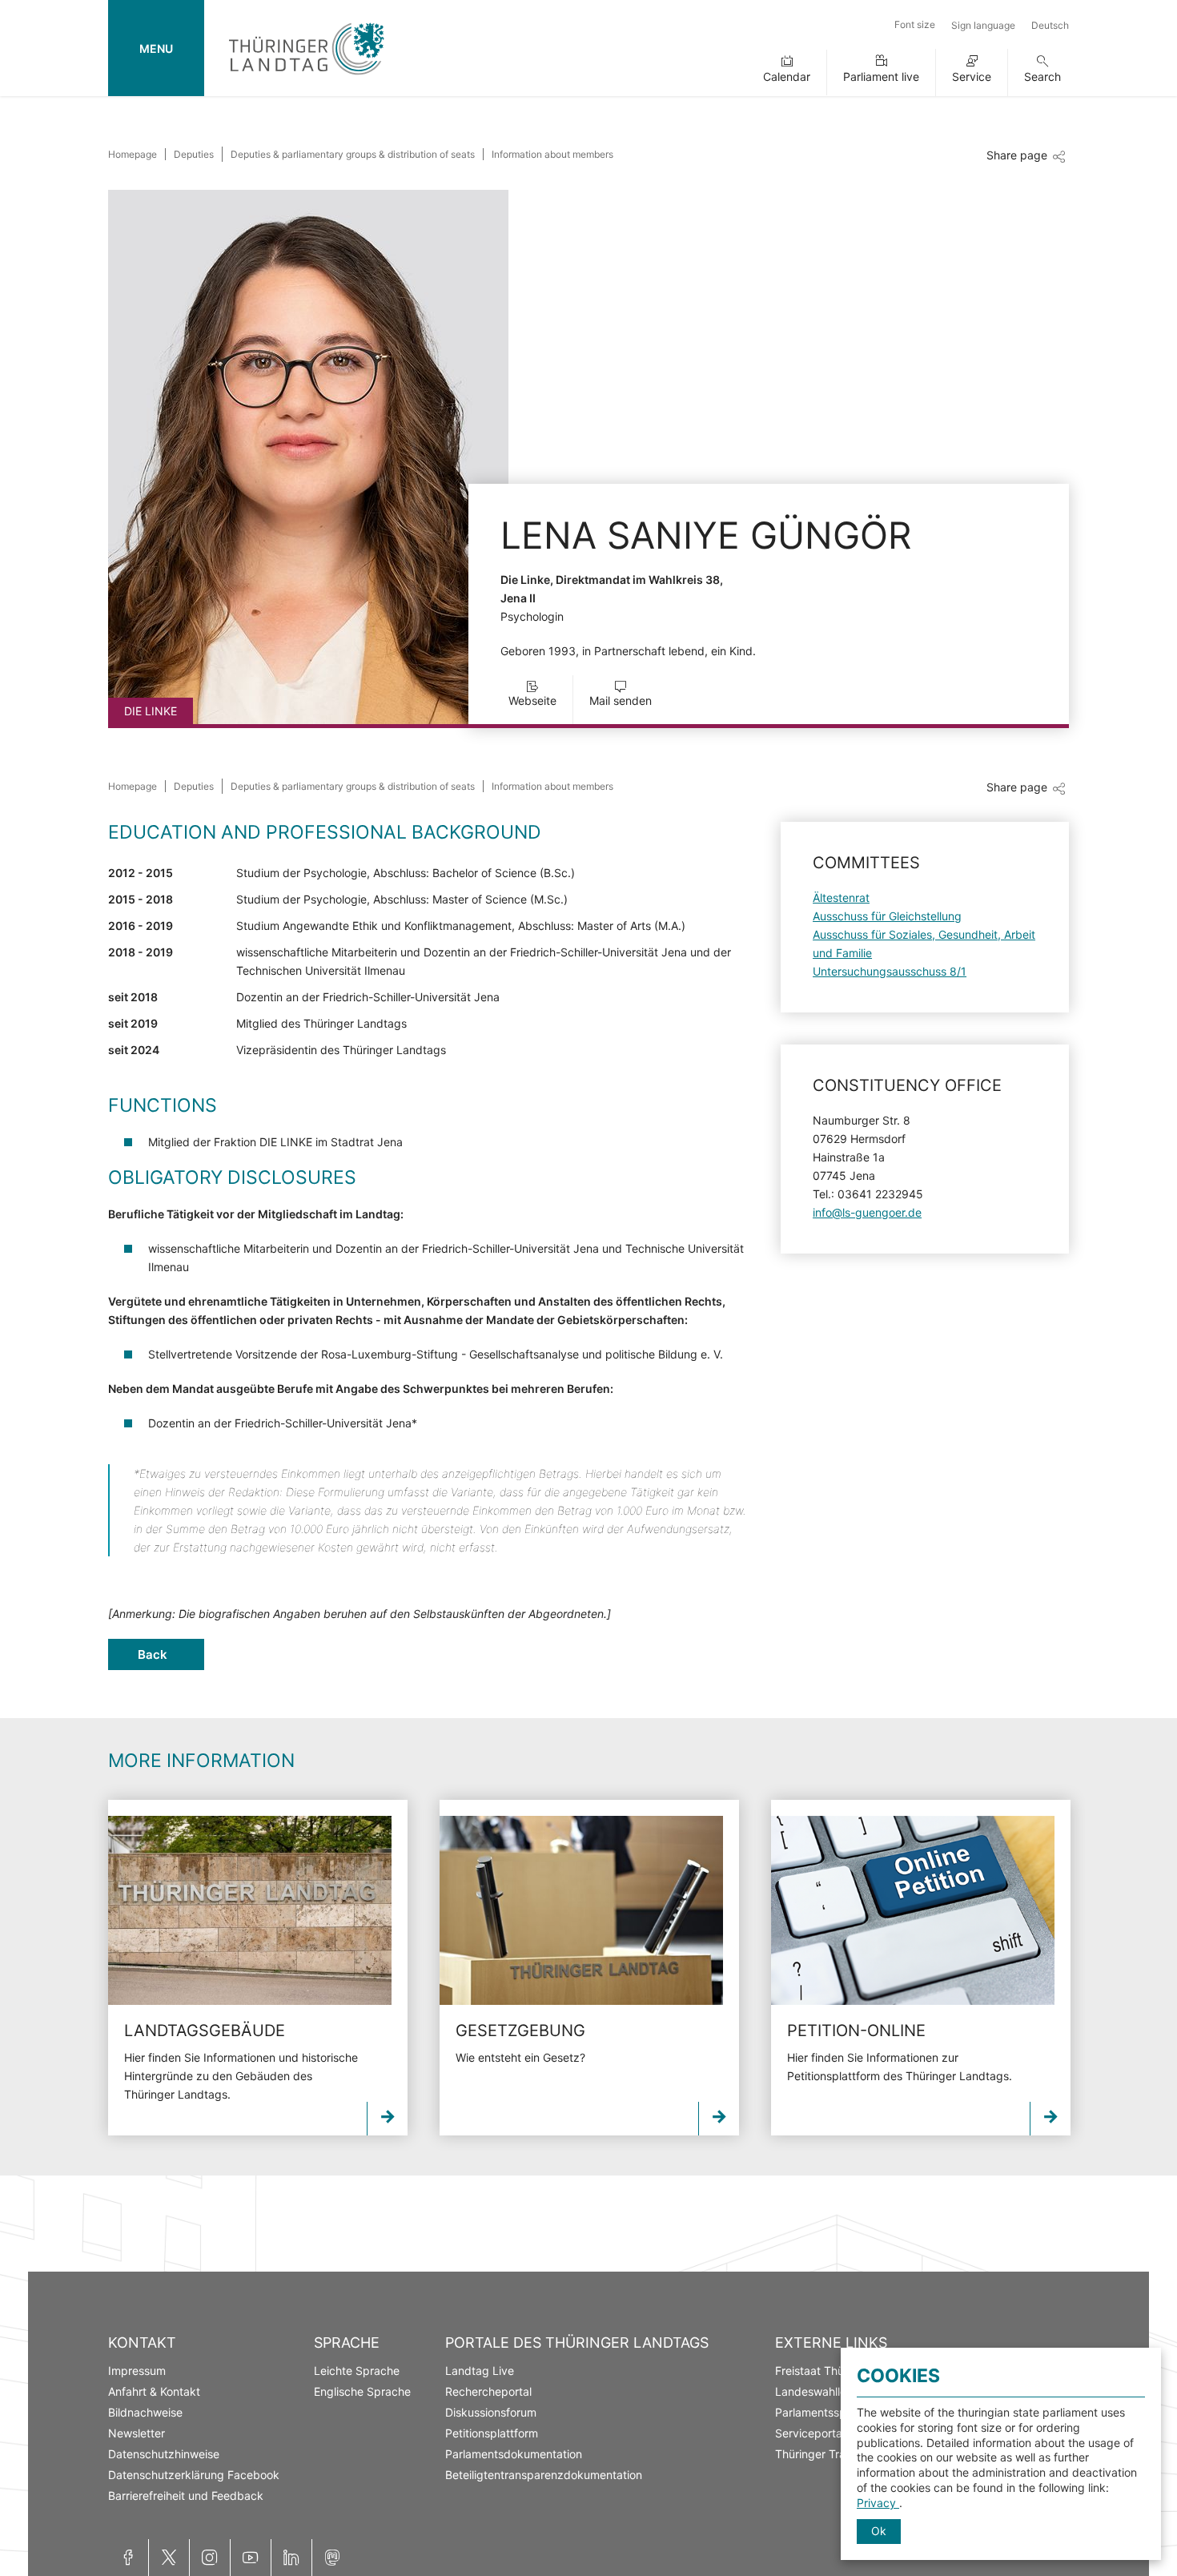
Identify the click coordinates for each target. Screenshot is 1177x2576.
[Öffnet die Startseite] (306, 78)
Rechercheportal (488, 2391)
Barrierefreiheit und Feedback (186, 2495)
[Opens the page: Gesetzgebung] (581, 1910)
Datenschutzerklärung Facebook (194, 2475)
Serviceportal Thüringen (838, 2433)
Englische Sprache (362, 2391)
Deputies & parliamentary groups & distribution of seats (353, 154)
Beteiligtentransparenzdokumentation (544, 2475)
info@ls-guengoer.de (867, 1212)
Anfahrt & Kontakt (154, 2391)
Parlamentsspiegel (823, 2412)
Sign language (983, 25)
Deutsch (1050, 25)
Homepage (133, 154)
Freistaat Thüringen (826, 2371)
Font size (915, 24)
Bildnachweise (145, 2412)
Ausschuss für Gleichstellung (887, 916)
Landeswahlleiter (819, 2391)
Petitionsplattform (492, 2433)
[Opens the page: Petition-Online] (913, 1910)
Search (1042, 76)
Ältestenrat (841, 898)
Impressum (137, 2371)
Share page (1017, 155)
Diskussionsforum (491, 2412)
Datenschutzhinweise (164, 2454)
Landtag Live (480, 2371)
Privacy (878, 2503)
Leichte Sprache (357, 2371)
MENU (156, 48)
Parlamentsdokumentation (514, 2454)
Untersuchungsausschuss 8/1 (890, 971)
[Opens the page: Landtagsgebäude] (250, 1910)
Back (153, 1654)
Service (972, 76)
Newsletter (137, 2433)
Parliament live (881, 76)
